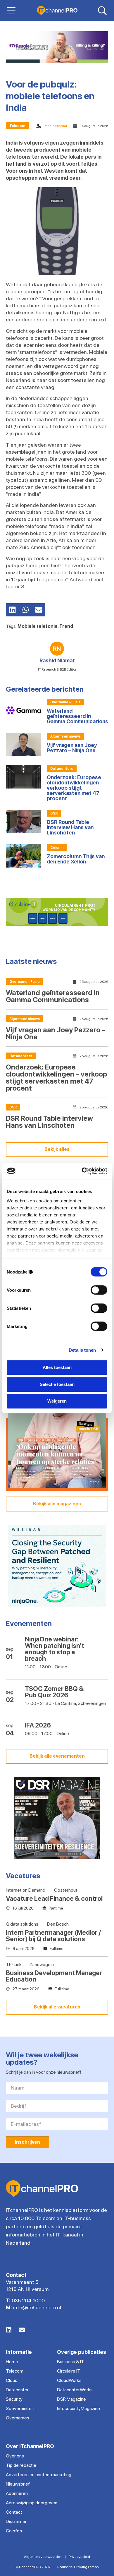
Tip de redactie (21, 2465)
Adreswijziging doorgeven (32, 2503)
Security (14, 2399)
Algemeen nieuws (65, 736)
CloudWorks (69, 2380)
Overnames (18, 2418)
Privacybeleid (79, 2557)
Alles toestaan (57, 1367)
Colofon (14, 2531)
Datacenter (17, 2390)
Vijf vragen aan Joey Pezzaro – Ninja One (72, 748)
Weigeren (57, 1401)
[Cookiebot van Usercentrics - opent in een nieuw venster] (82, 1171)
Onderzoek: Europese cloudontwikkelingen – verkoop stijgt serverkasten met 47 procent (75, 788)
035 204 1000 (28, 2300)
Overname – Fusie (65, 702)
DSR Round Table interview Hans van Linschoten (70, 827)
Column (57, 848)
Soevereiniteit (20, 2408)
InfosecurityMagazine (78, 2408)
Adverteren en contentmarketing (39, 2475)
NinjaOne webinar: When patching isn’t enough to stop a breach (55, 1649)
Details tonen (82, 1350)
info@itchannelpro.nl (37, 2307)
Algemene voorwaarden (43, 2557)
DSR (54, 813)
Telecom (17, 126)
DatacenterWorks (75, 2390)
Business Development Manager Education (54, 1976)
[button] (12, 610)
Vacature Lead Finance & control (54, 1898)
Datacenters (62, 769)
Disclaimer (16, 2521)
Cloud (12, 2380)
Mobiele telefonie (38, 626)
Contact (14, 2512)
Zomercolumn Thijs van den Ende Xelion (76, 859)
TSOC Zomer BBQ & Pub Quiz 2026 (54, 1692)
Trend (66, 626)
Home (12, 2362)
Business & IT (71, 2362)
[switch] (99, 1290)
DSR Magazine (71, 2399)
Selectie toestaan (57, 1384)
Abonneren (17, 2493)
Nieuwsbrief (18, 2484)
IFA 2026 (38, 1725)
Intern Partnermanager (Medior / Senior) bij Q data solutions (53, 1936)
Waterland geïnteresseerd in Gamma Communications (77, 716)
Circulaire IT (69, 2371)
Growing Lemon (86, 2567)
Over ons (15, 2456)
